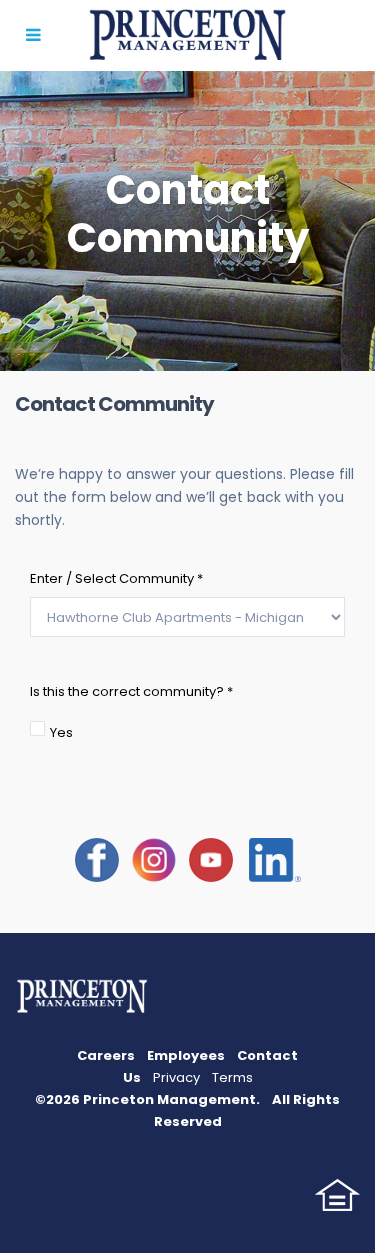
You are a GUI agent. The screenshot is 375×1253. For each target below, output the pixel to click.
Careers (106, 1055)
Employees (186, 1055)
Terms (232, 1077)
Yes (61, 732)
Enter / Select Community (116, 578)
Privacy (176, 1077)
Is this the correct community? (131, 691)
